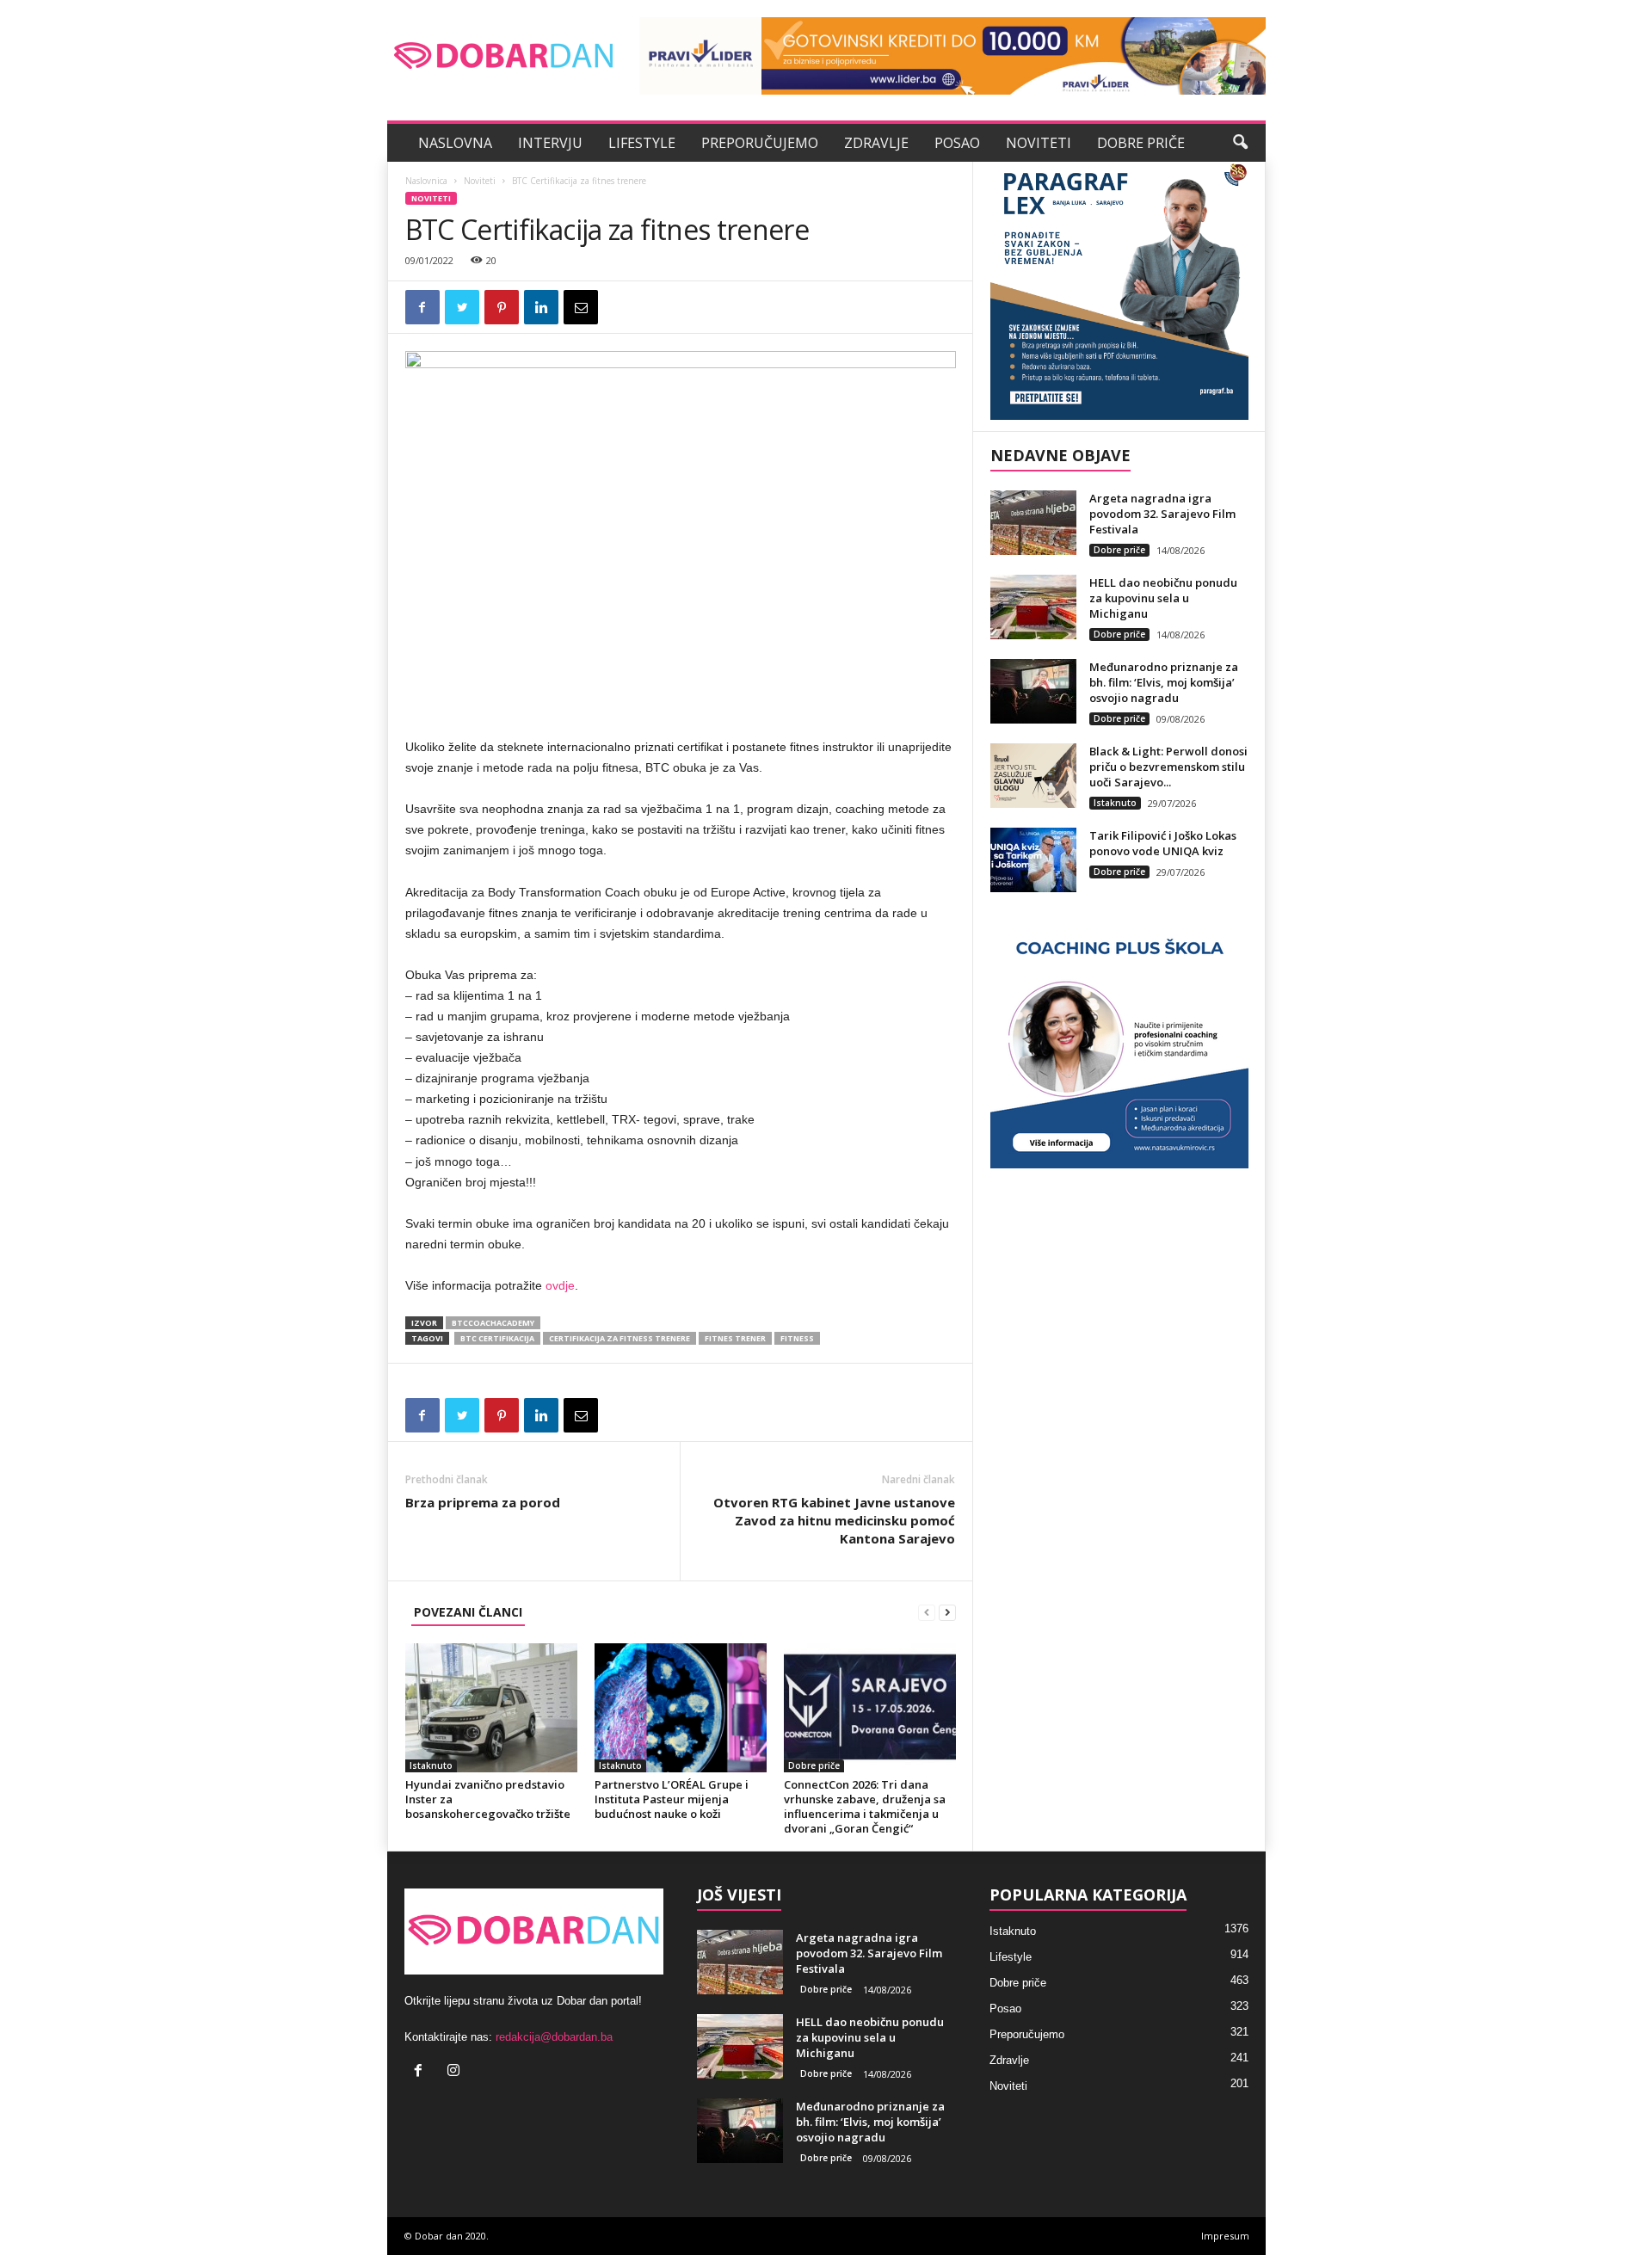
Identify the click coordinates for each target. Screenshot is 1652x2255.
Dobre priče (1141, 143)
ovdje (560, 1285)
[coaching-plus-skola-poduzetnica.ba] (1119, 1039)
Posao (957, 143)
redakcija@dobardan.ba (554, 2037)
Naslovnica (426, 181)
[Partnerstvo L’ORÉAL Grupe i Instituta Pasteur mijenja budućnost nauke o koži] (681, 1708)
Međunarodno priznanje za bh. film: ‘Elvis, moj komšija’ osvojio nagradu (1164, 682)
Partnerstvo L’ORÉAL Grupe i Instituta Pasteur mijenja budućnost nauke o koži (672, 1799)
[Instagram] (456, 2072)
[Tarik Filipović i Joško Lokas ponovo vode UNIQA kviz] (1033, 860)
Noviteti (1039, 143)
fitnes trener (735, 1338)
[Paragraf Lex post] (1119, 291)
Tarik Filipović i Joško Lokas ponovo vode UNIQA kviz (1163, 843)
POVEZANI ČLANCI (468, 1612)
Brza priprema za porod (483, 1502)
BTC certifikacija (497, 1338)
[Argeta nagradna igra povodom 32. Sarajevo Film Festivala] (1033, 523)
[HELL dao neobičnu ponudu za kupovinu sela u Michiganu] (1033, 607)
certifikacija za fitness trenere (619, 1338)
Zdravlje (876, 143)
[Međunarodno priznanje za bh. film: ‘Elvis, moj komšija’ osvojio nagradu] (1033, 691)
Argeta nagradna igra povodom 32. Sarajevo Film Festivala (1162, 514)
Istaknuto (431, 1765)
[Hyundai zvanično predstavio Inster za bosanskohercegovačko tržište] (491, 1708)
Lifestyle (642, 143)
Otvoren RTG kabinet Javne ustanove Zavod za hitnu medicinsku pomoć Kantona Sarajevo (834, 1520)
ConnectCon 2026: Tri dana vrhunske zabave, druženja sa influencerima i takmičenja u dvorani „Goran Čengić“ (865, 1806)
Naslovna (455, 143)
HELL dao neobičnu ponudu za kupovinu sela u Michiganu (1163, 598)
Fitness (797, 1338)
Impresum (1225, 2236)
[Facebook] (422, 2072)
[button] (1240, 143)
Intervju (550, 143)
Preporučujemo (760, 143)
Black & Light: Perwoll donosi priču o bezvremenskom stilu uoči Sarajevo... (1168, 767)
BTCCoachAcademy (493, 1323)
